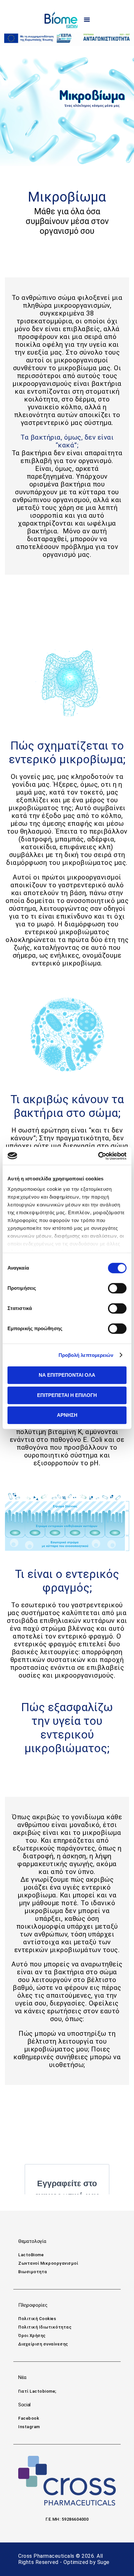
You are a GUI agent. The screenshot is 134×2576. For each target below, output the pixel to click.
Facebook (29, 2418)
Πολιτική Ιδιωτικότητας (45, 2327)
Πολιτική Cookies (37, 2319)
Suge (103, 2562)
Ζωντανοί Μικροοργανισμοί (48, 2263)
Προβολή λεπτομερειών (86, 1355)
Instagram (29, 2427)
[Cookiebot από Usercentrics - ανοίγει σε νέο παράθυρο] (98, 1156)
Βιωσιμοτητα (33, 2272)
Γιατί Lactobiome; (37, 2391)
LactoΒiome (31, 2255)
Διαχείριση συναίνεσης (43, 2344)
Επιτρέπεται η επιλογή (67, 1395)
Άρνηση (67, 1415)
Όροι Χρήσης (32, 2336)
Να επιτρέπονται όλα (67, 1375)
